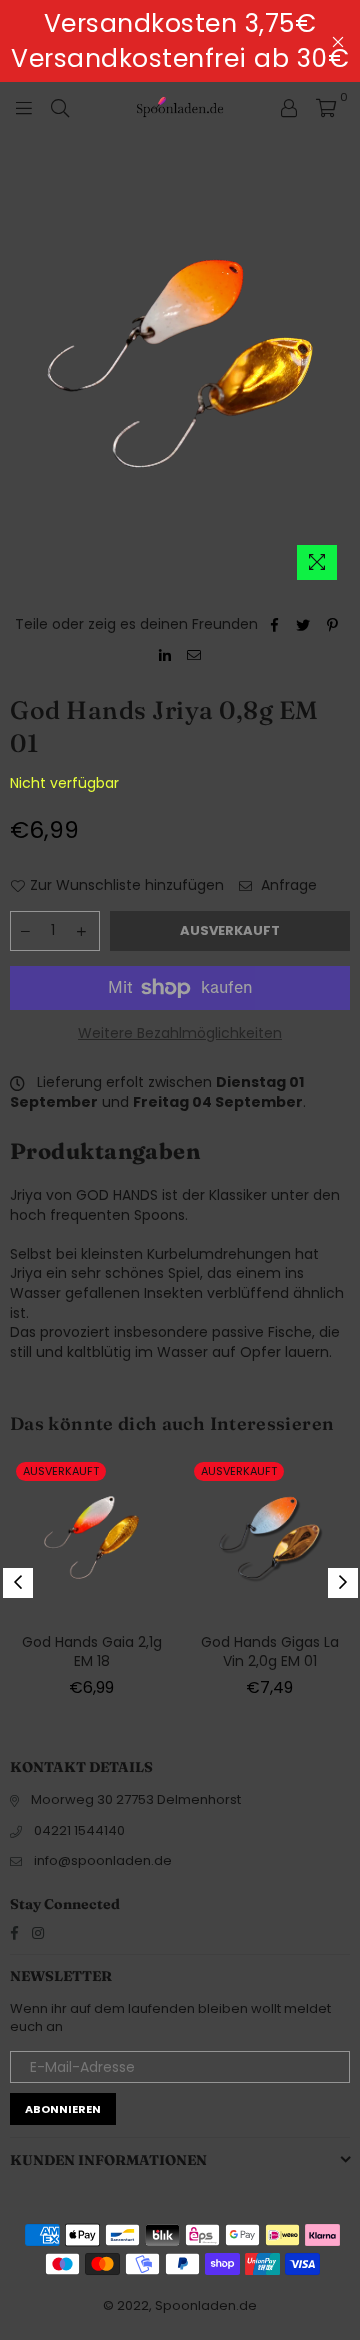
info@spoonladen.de (103, 1860)
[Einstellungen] (289, 107)
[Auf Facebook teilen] (274, 625)
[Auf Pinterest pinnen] (332, 625)
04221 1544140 (79, 1830)
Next (343, 1583)
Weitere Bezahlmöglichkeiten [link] (180, 1033)
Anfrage (287, 885)
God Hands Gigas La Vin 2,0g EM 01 (270, 1652)
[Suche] (60, 107)
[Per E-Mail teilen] (194, 655)
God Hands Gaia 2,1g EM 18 (92, 1652)
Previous (18, 1583)
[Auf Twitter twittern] (303, 625)
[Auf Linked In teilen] (165, 655)
